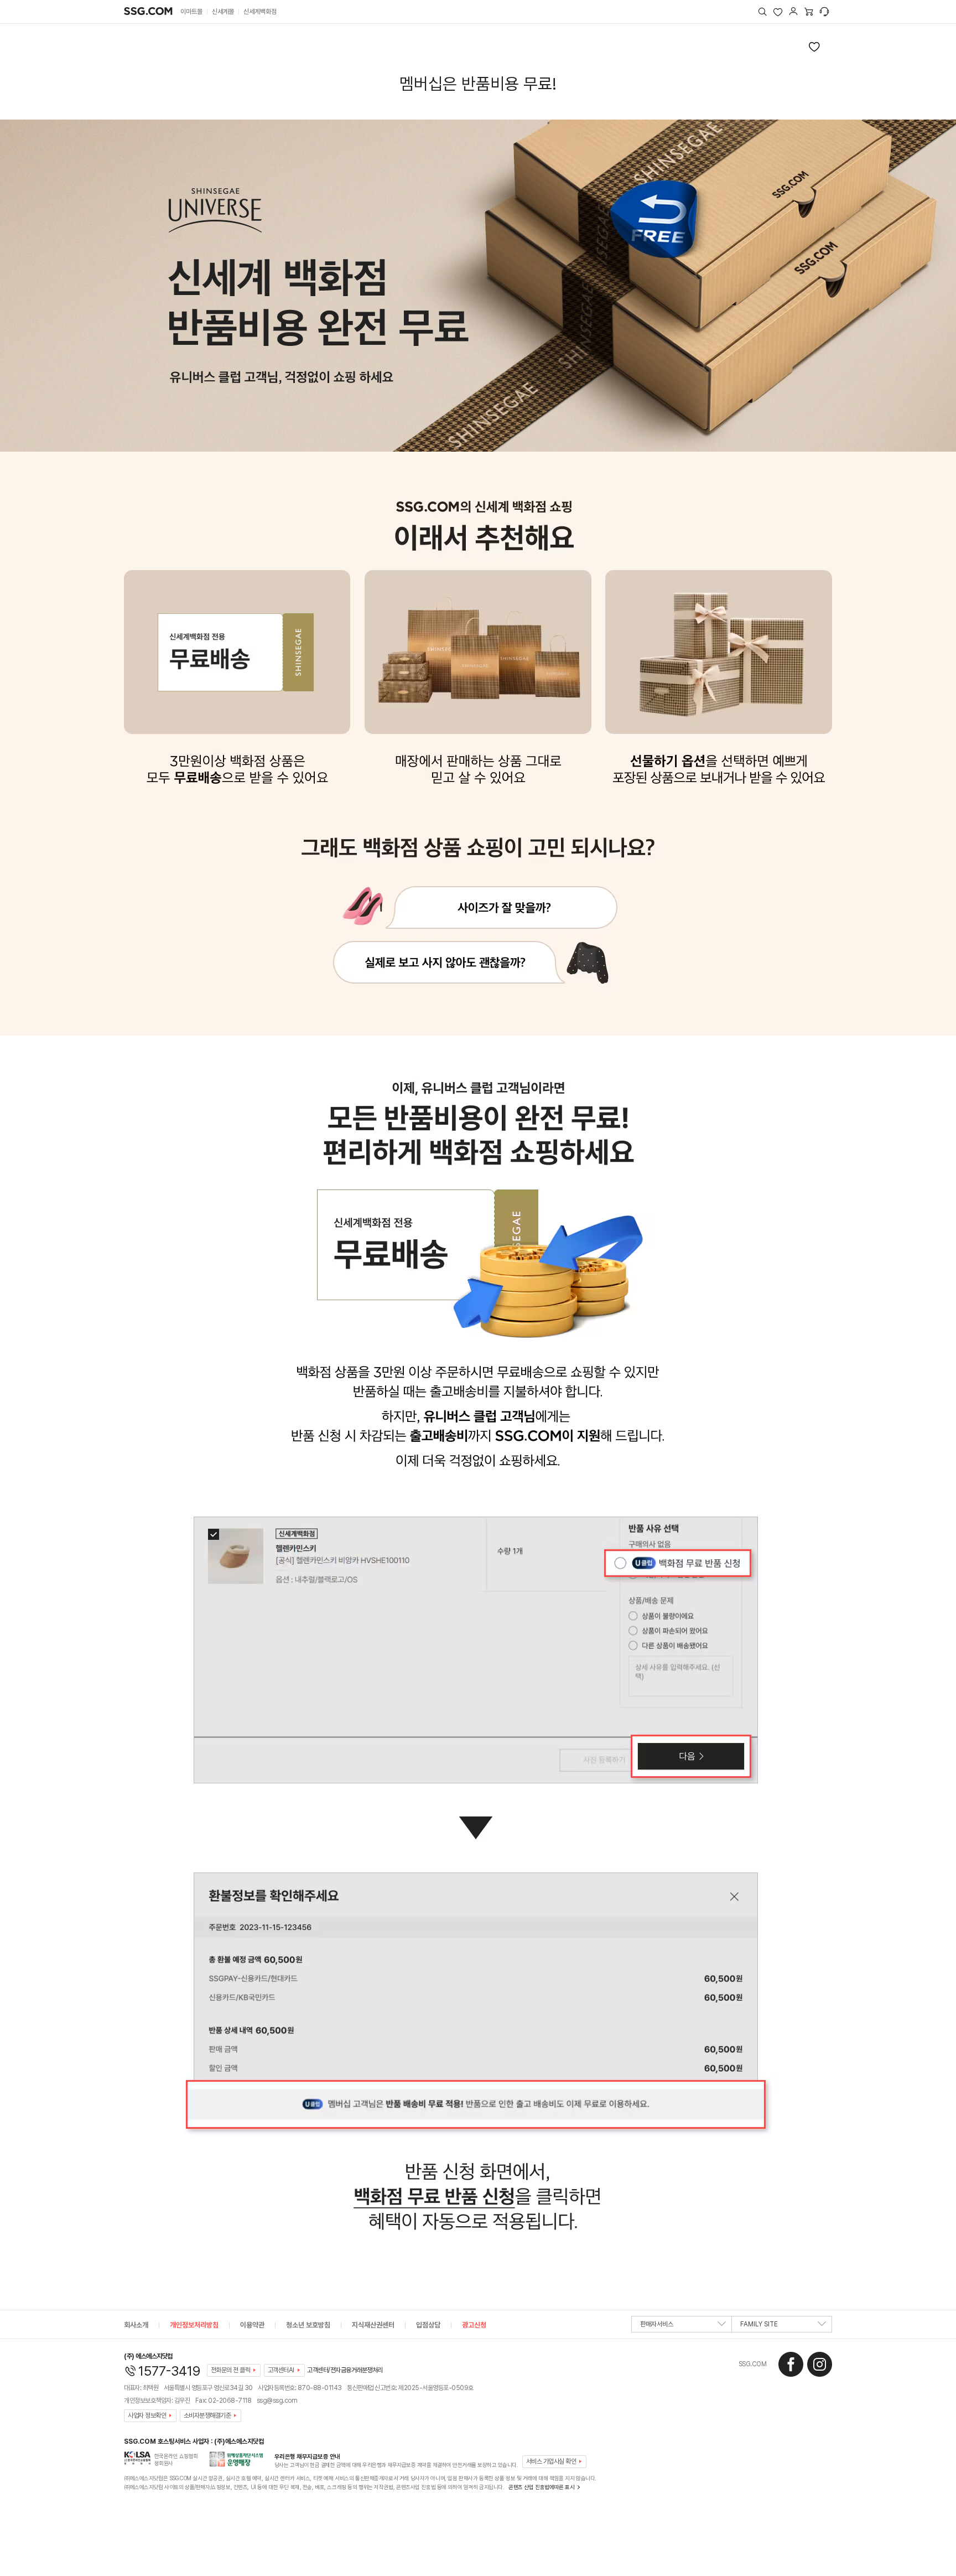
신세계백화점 (260, 12)
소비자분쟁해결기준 (207, 2415)
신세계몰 (223, 12)
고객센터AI (281, 2370)
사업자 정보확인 (147, 2415)
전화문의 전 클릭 (231, 2370)
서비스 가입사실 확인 (551, 2461)
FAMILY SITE (759, 2324)
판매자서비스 (657, 2324)
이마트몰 (191, 12)
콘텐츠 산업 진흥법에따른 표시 (541, 2487)
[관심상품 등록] (814, 46)
